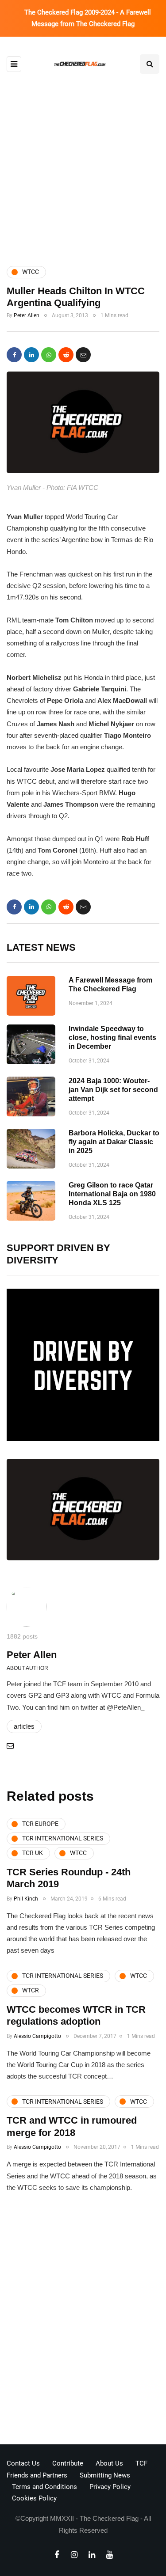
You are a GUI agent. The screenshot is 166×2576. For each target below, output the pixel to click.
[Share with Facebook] (14, 355)
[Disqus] (83, 2322)
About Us (109, 2463)
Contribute (68, 2463)
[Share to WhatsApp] (49, 355)
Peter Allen (27, 315)
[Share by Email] (83, 355)
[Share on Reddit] (66, 355)
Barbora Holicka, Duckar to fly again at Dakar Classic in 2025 (114, 1142)
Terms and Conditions (44, 2487)
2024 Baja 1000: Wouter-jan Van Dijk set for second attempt (113, 1090)
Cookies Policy (34, 2498)
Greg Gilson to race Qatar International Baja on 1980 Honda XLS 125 (112, 1194)
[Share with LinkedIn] (31, 355)
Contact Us (23, 2463)
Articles (24, 1726)
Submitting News (105, 2475)
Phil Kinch (26, 1899)
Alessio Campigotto (37, 2036)
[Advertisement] (83, 161)
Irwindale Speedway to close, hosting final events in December (112, 1038)
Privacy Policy (110, 2487)
